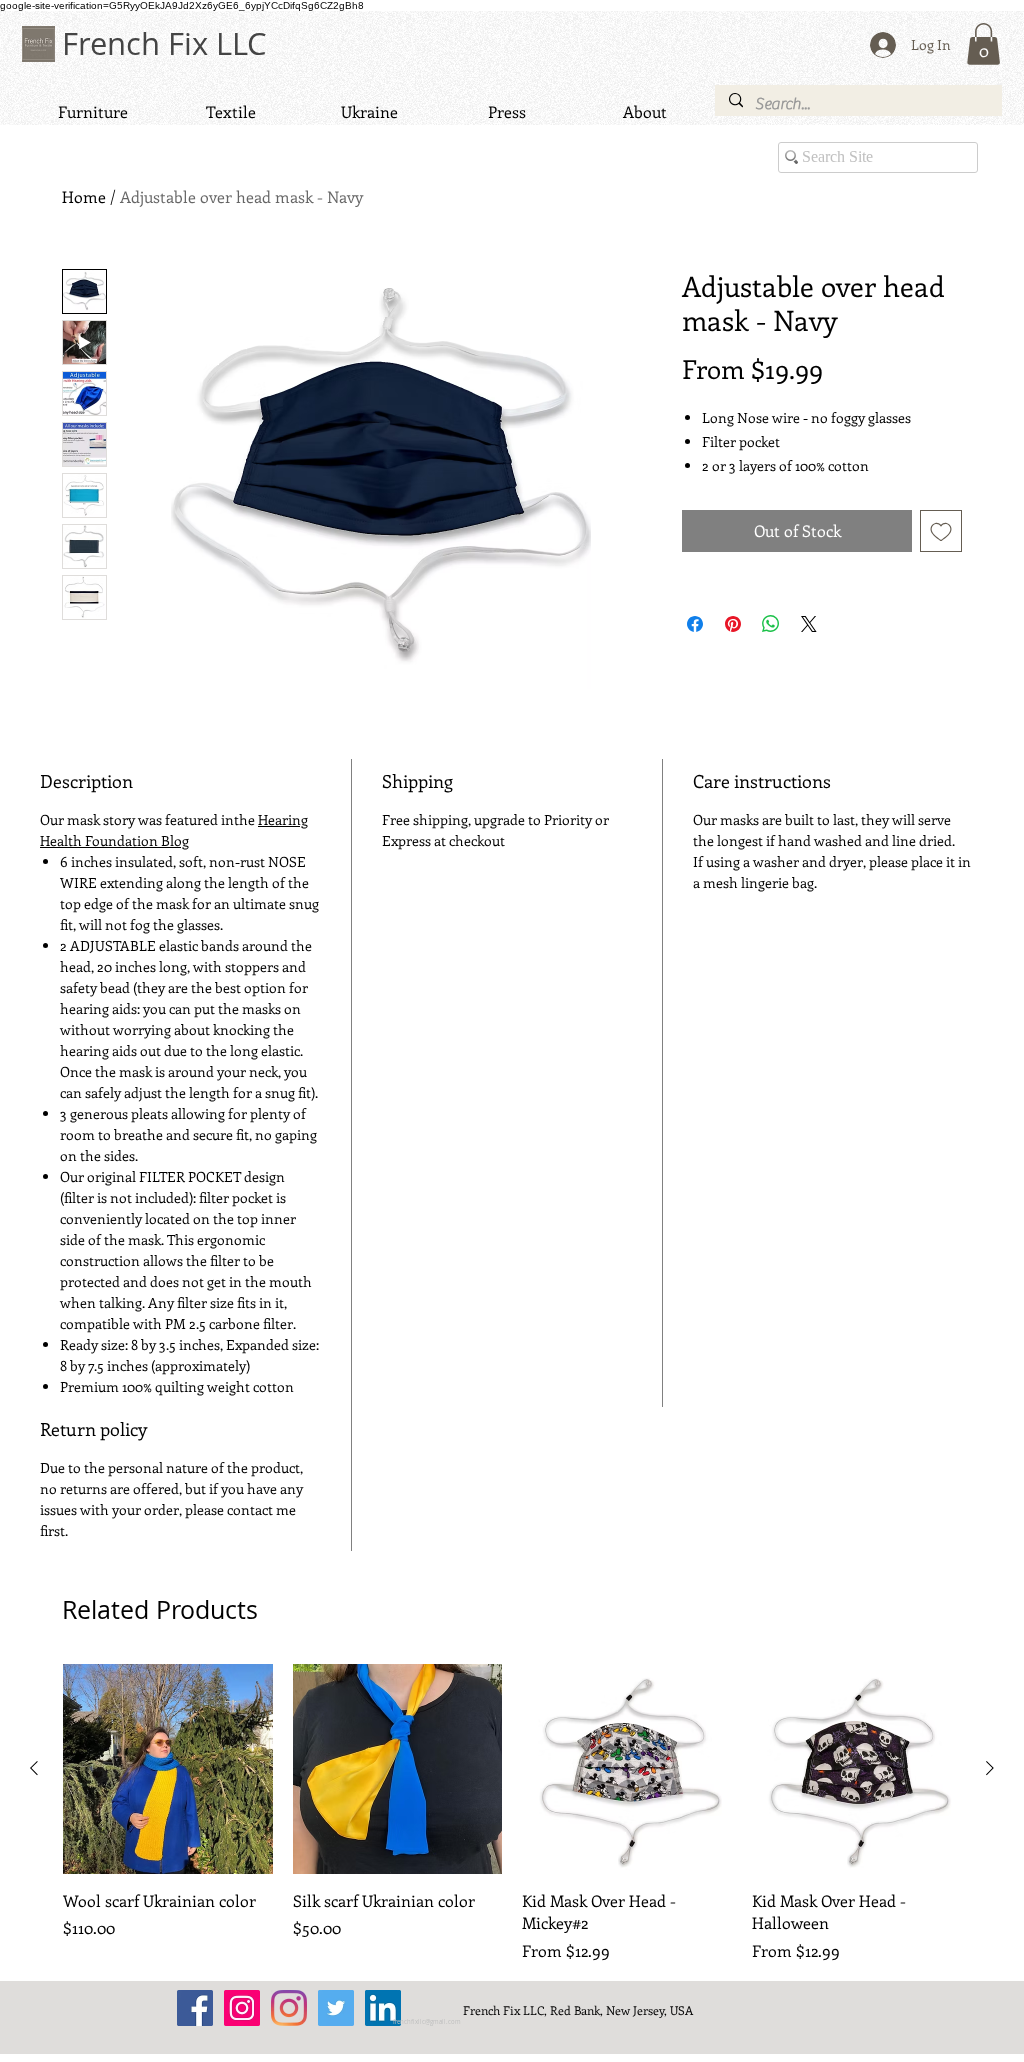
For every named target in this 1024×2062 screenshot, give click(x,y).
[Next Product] (990, 1768)
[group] (512, 1813)
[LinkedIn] (383, 2008)
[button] (983, 44)
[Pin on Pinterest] (733, 624)
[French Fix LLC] (195, 2008)
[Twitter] (336, 2008)
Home (84, 196)
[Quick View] (168, 1769)
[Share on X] (809, 624)
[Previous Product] (34, 1768)
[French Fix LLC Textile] (289, 2008)
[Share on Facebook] (695, 624)
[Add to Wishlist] (941, 531)
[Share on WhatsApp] (771, 624)
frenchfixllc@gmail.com (427, 2022)
